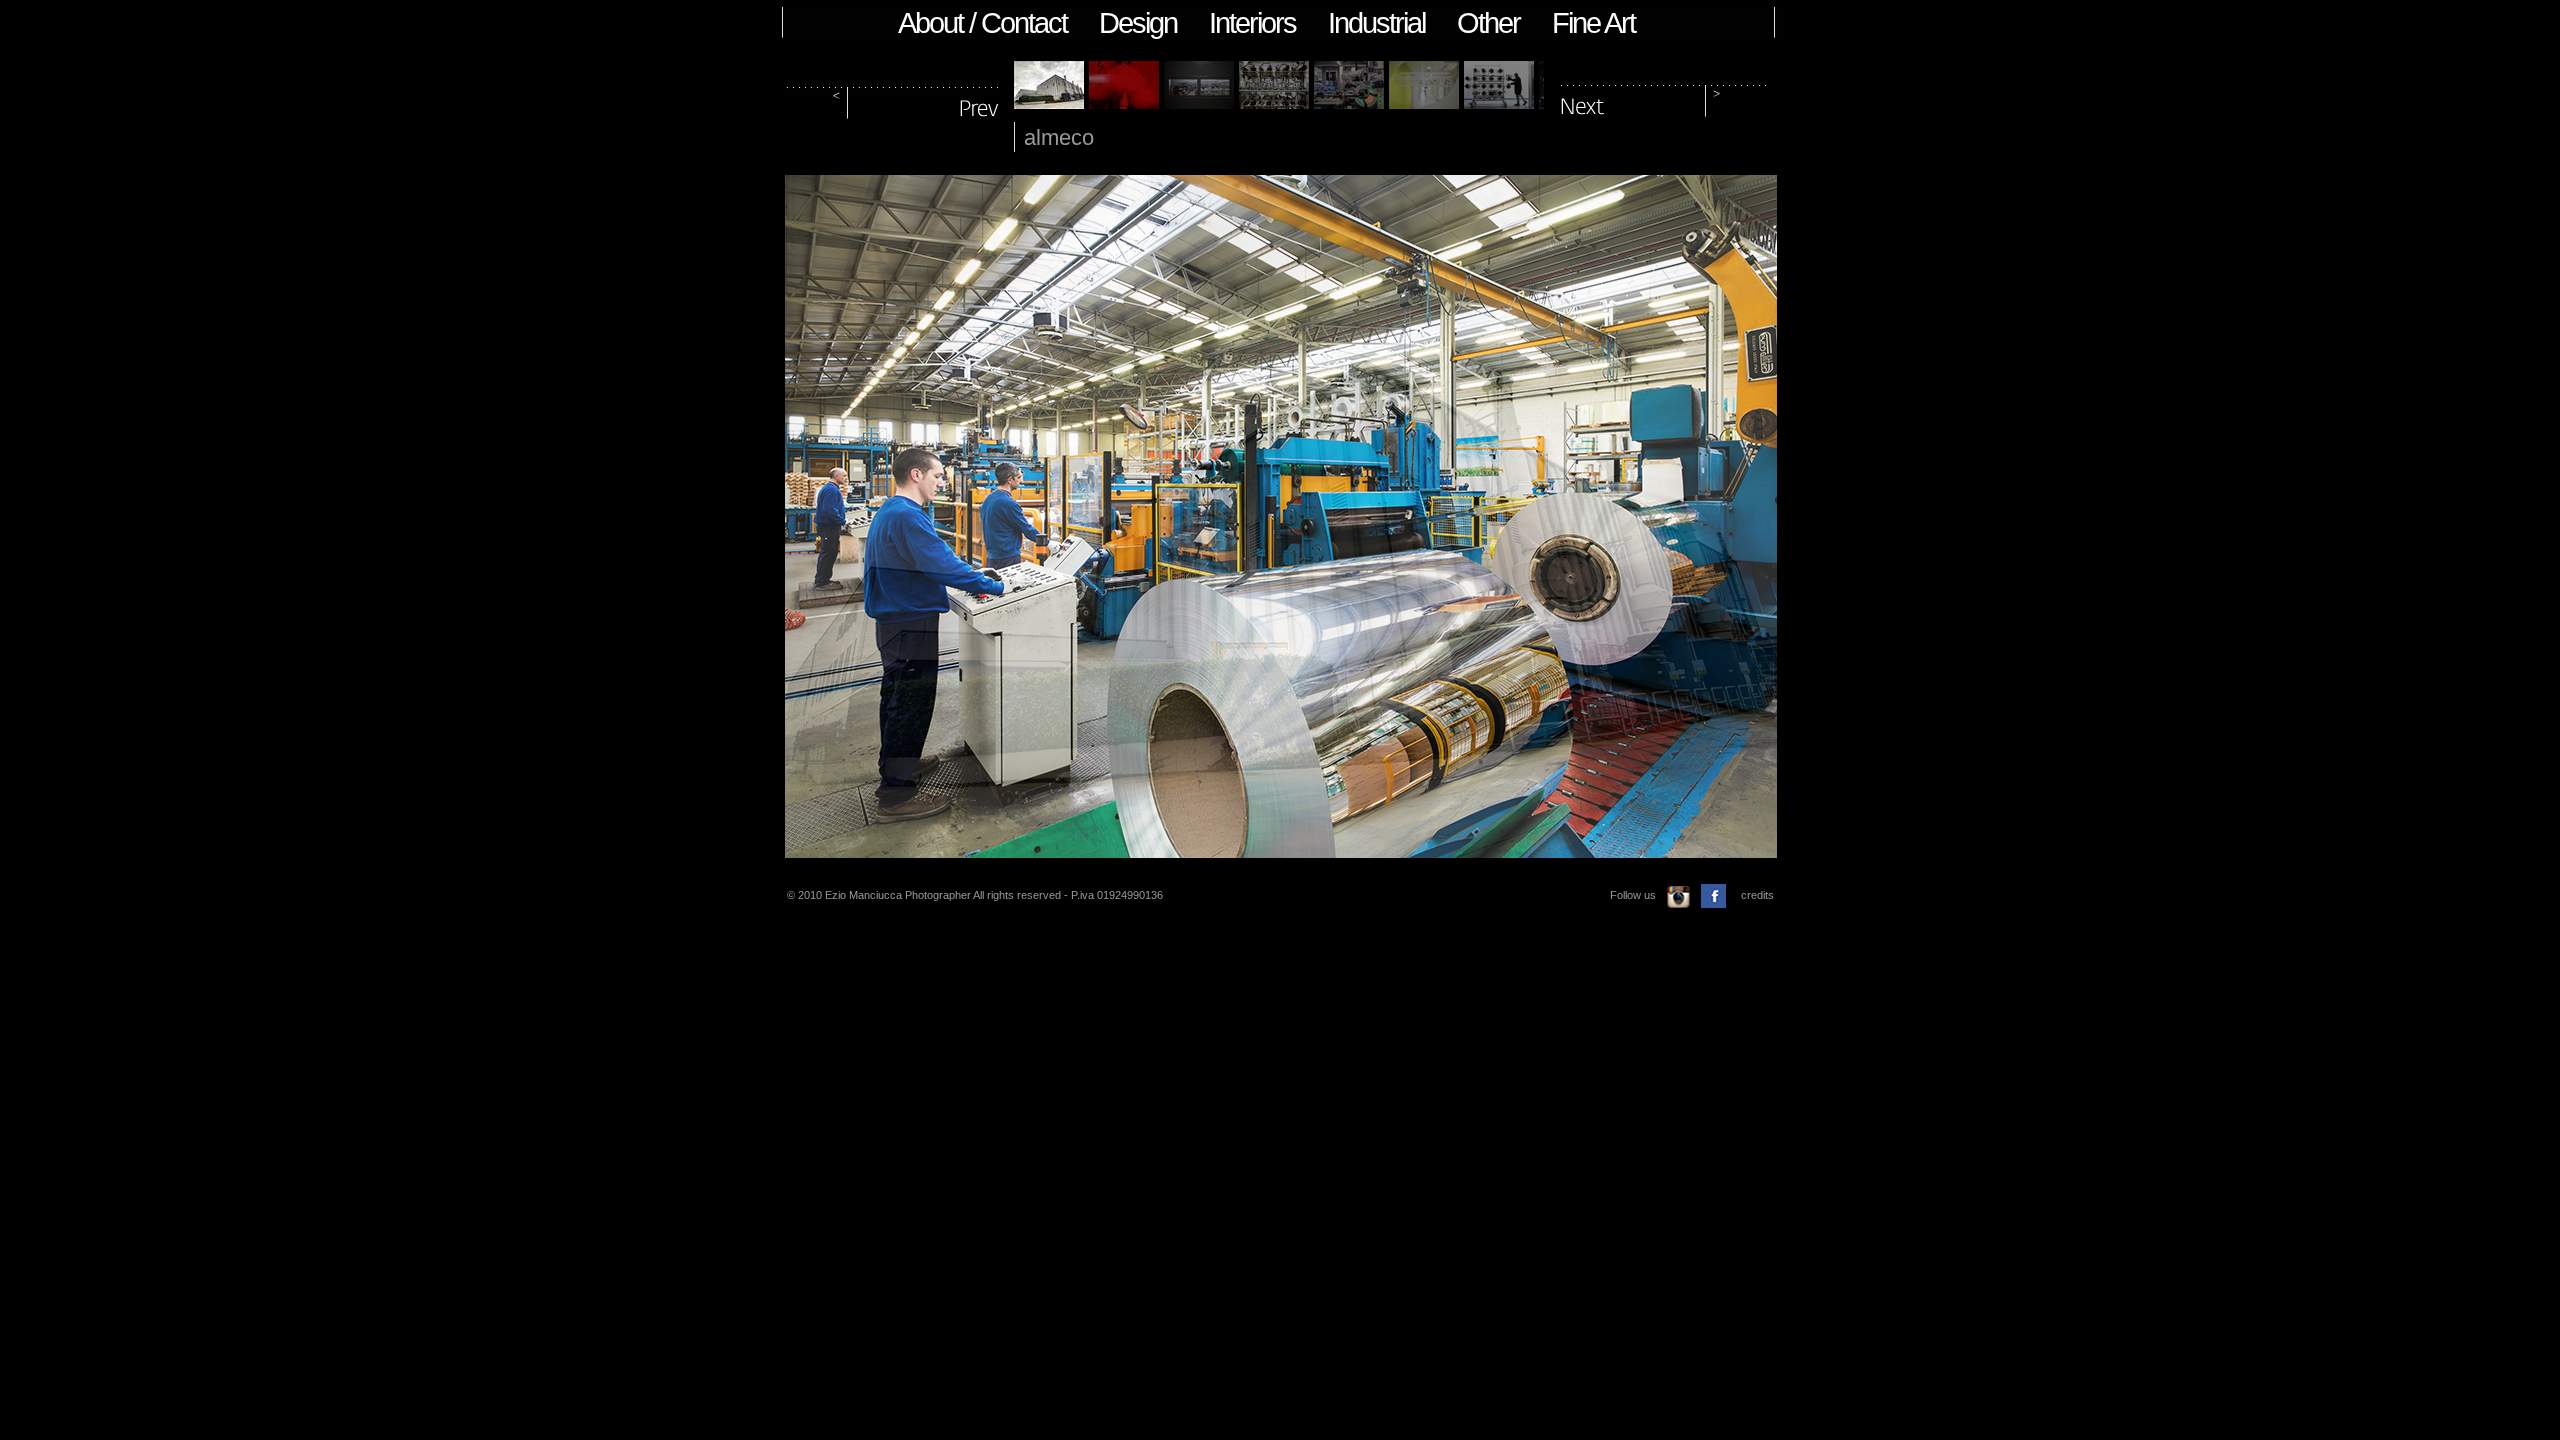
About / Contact (982, 23)
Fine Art (1593, 23)
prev (894, 98)
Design (1138, 23)
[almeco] (1049, 103)
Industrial (1376, 23)
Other (1488, 23)
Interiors (1252, 23)
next (1664, 98)
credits (1757, 895)
